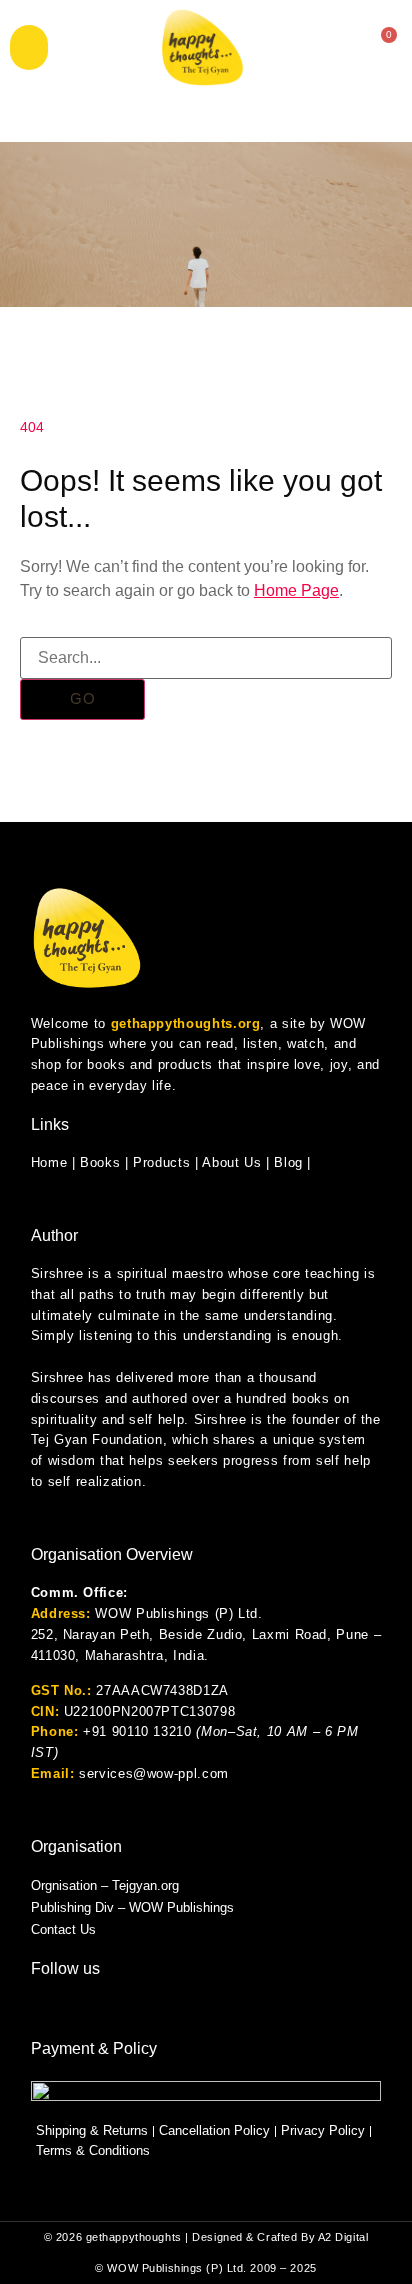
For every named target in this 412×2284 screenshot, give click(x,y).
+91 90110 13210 (137, 1731)
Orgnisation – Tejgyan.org (105, 1885)
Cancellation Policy (214, 2130)
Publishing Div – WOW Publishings (132, 1907)
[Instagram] (77, 2009)
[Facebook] (111, 2009)
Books (100, 1162)
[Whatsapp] (43, 2009)
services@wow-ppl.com (154, 1773)
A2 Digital (343, 2237)
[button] (29, 47)
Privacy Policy (323, 2130)
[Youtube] (145, 2009)
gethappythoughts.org (186, 1023)
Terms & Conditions (93, 2150)
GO (83, 698)
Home (49, 1162)
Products (161, 1162)
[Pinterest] (247, 2009)
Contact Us (63, 1929)
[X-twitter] (213, 2009)
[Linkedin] (179, 2009)
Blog (288, 1162)
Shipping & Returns (92, 2130)
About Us (231, 1162)
